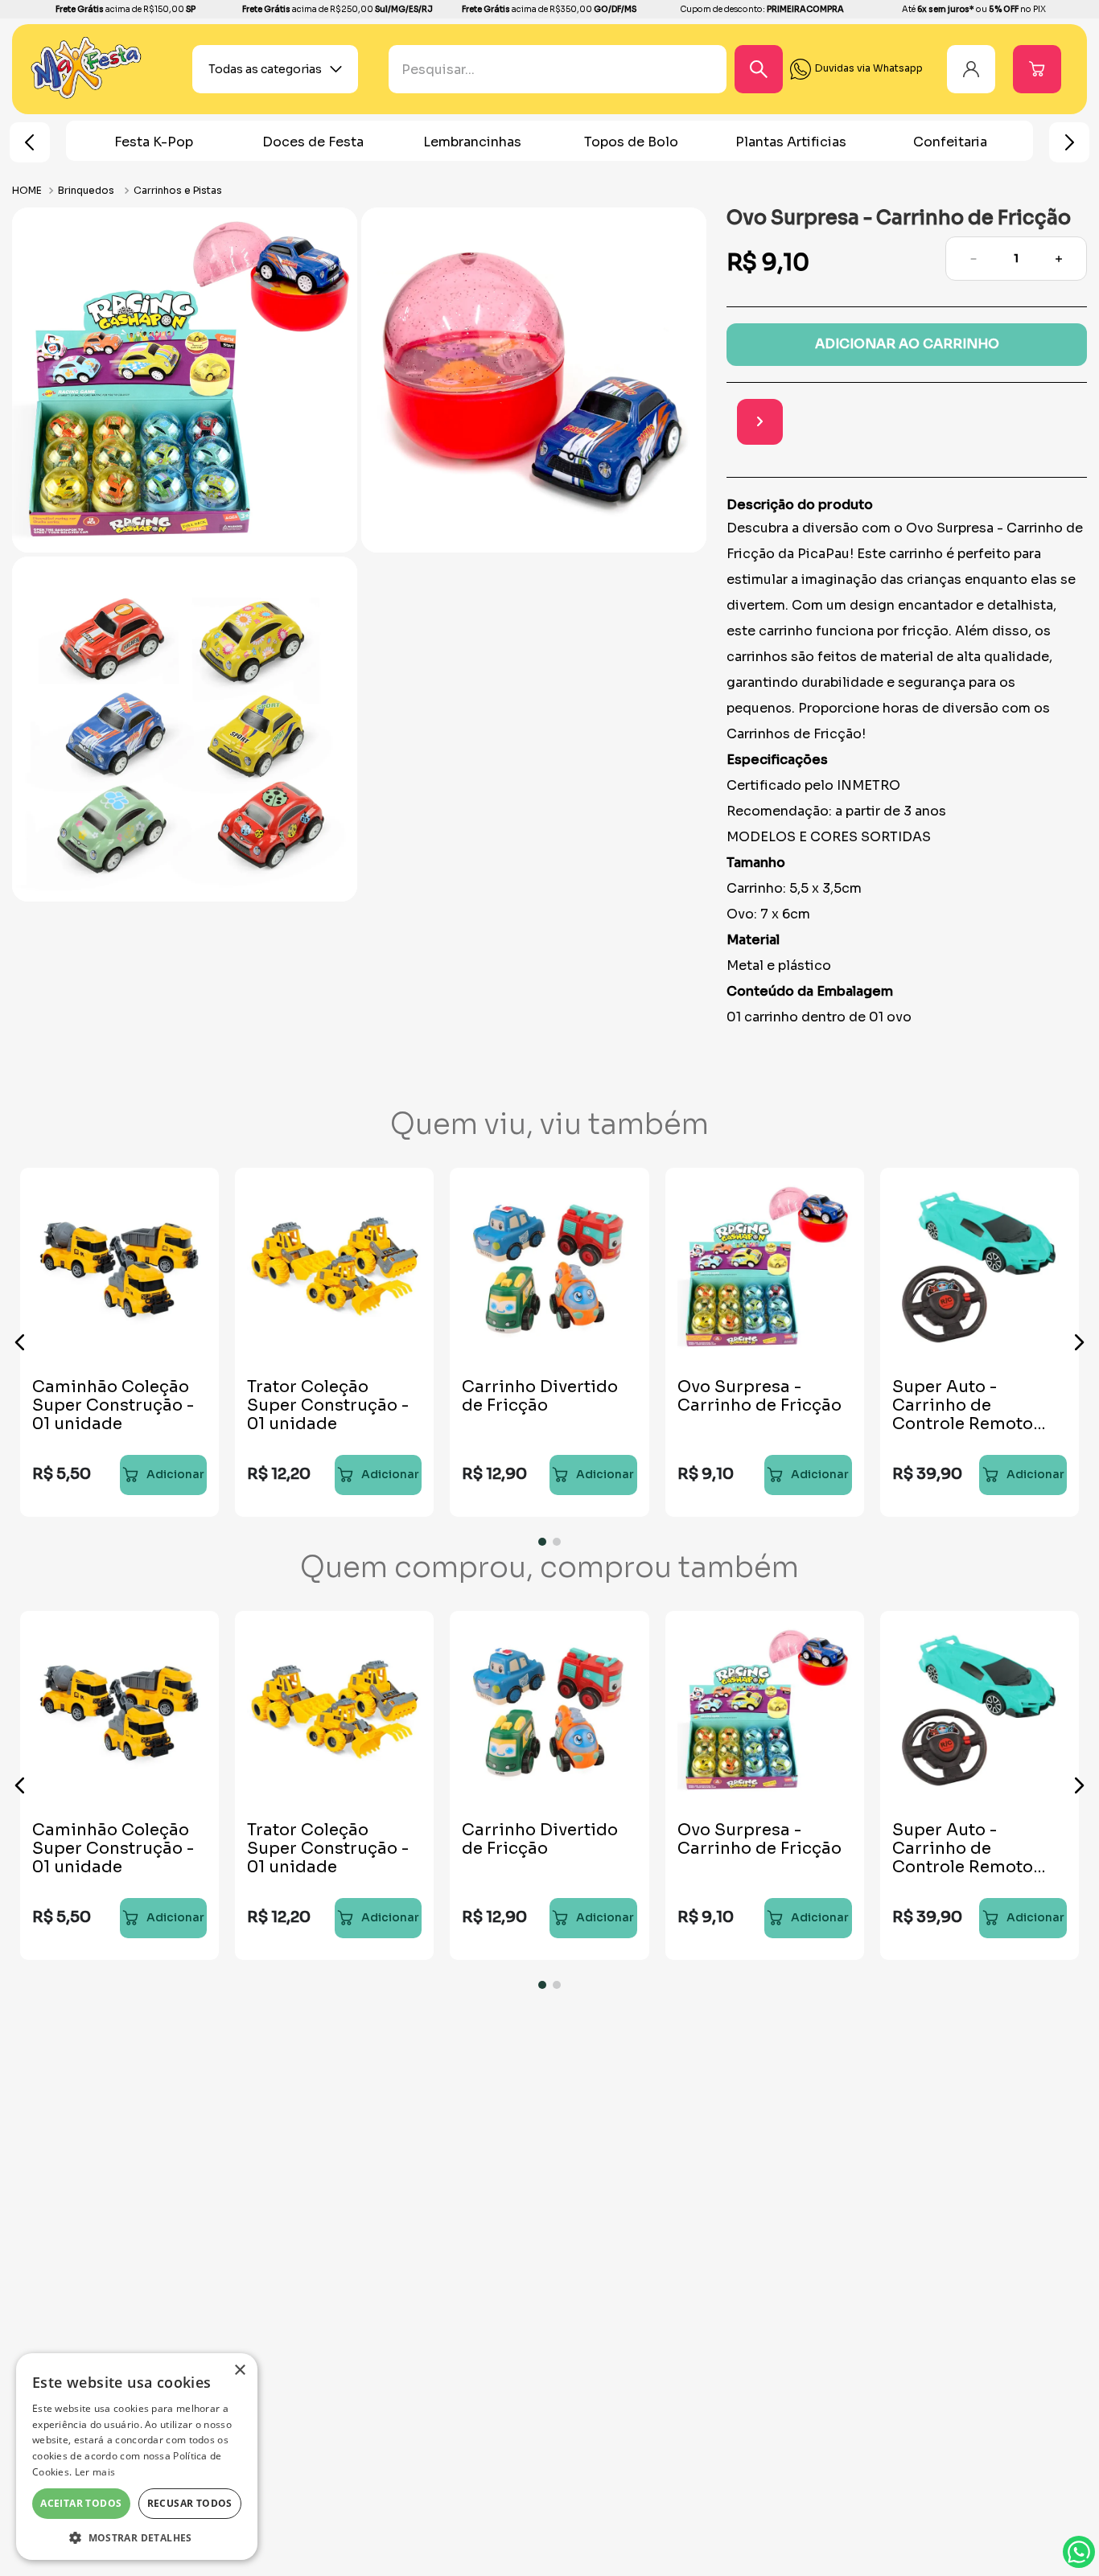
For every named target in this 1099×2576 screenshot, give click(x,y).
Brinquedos (86, 190)
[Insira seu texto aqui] (86, 95)
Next (1069, 142)
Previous (30, 142)
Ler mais (95, 2472)
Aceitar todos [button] (81, 2503)
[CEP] (879, 423)
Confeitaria (791, 142)
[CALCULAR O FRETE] (1064, 422)
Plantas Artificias (632, 142)
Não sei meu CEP (901, 464)
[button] (20, 1342)
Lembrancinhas (313, 142)
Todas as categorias (265, 69)
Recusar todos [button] (190, 2503)
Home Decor (950, 142)
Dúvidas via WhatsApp (1079, 2552)
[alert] (137, 2457)
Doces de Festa (154, 142)
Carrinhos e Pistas (178, 190)
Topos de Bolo (472, 142)
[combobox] (582, 69)
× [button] (239, 2371)
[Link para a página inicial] (29, 190)
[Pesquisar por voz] (401, 76)
